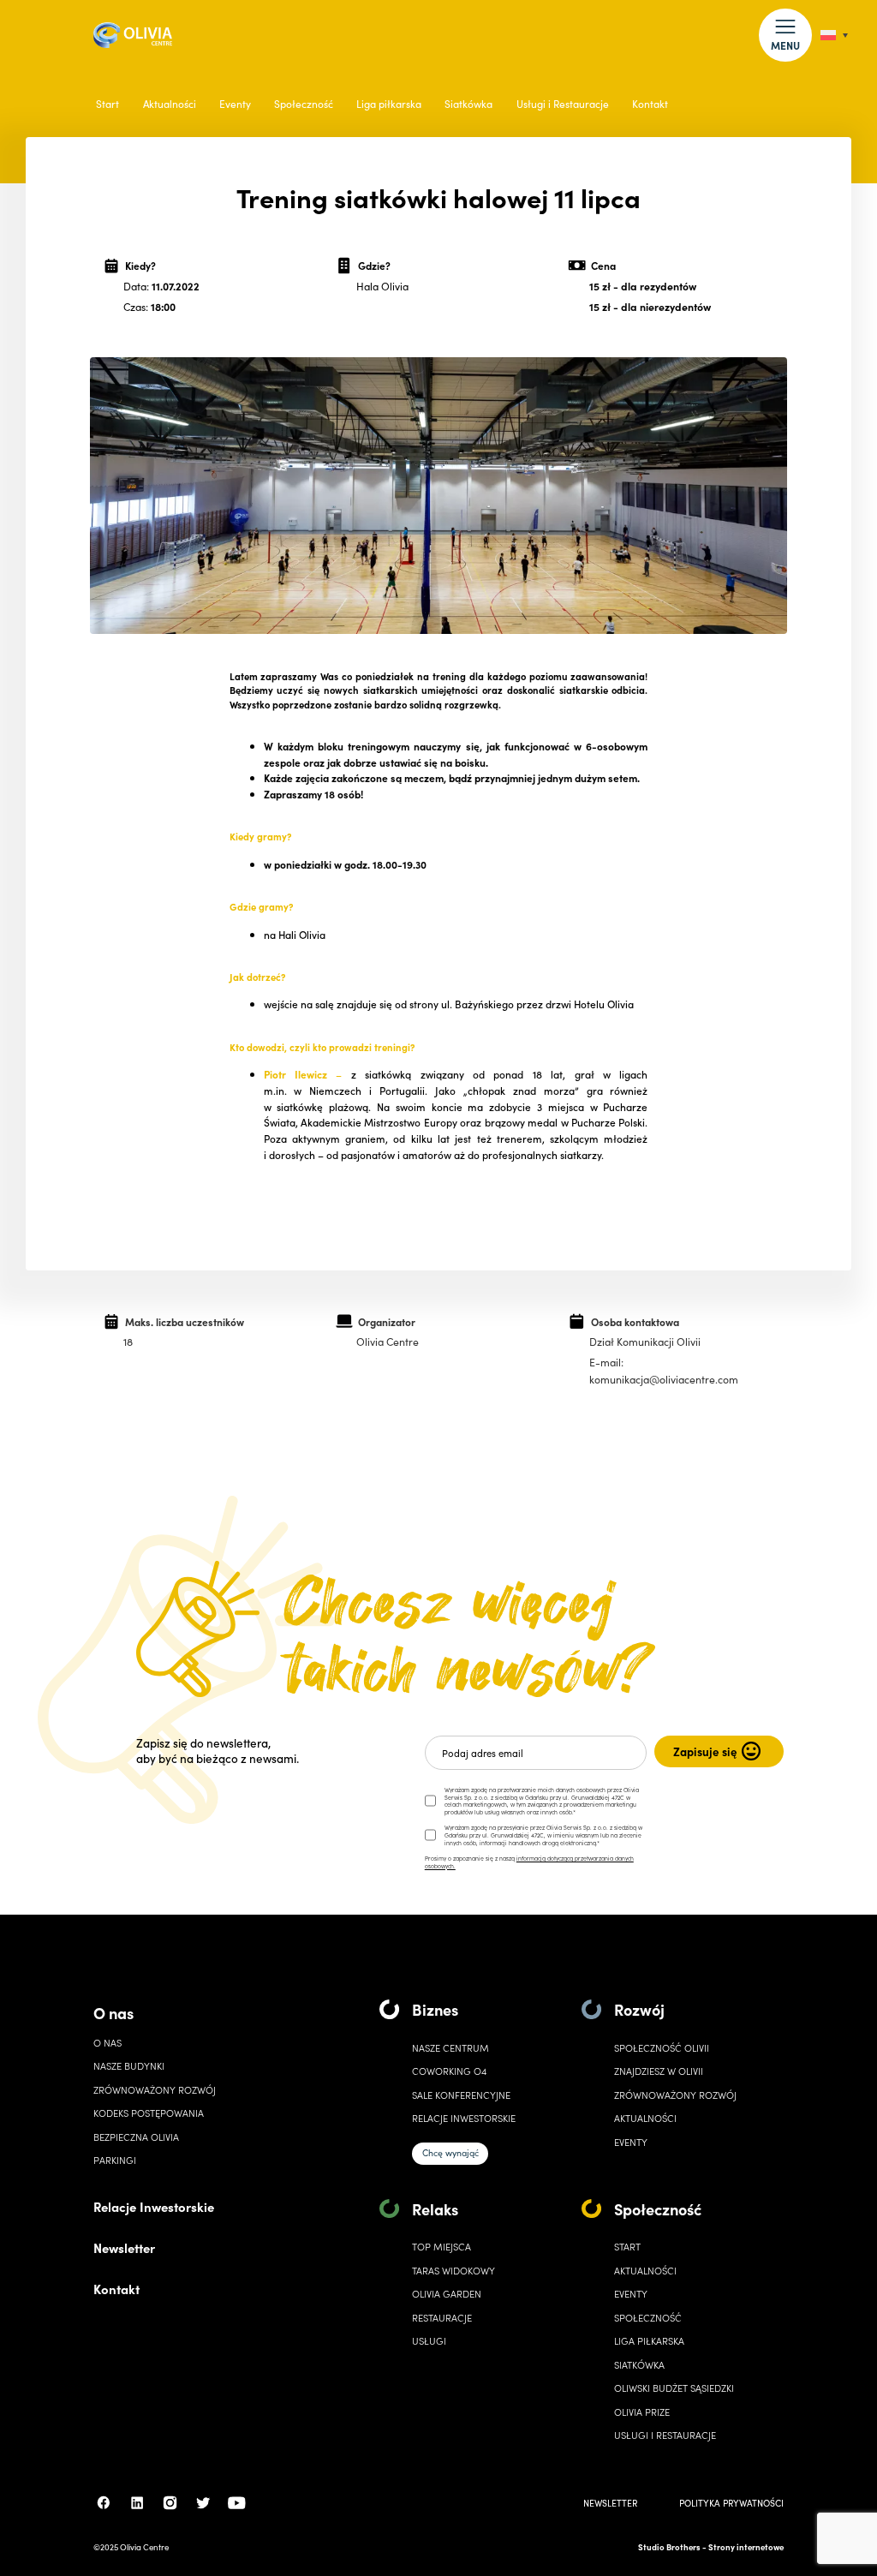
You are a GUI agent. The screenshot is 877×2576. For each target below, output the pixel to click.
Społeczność (304, 104)
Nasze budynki (129, 2066)
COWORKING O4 (449, 2071)
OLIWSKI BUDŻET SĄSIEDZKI (674, 2388)
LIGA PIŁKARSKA (649, 2341)
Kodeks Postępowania (149, 2113)
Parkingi (115, 2160)
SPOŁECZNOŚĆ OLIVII (662, 2048)
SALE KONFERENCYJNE (461, 2095)
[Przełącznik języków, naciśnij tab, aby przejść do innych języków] (834, 36)
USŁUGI (429, 2341)
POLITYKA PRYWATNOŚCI (731, 2503)
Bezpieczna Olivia (136, 2137)
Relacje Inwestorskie (154, 2206)
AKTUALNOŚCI (645, 2271)
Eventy (235, 104)
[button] (785, 35)
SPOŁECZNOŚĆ (648, 2318)
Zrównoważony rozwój (155, 2090)
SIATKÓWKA (639, 2365)
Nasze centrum (450, 2048)
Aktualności (170, 104)
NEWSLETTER (610, 2503)
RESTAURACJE (442, 2318)
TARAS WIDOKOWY (453, 2271)
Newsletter (124, 2247)
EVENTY (631, 2142)
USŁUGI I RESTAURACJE (665, 2435)
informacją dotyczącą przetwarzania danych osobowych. (529, 1862)
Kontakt (650, 104)
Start (107, 104)
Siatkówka (468, 104)
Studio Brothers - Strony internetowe (711, 2547)
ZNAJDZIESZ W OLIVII (659, 2071)
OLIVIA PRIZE (642, 2412)
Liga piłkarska (389, 104)
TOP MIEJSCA (441, 2247)
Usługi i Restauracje (563, 104)
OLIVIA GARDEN (447, 2294)
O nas (113, 2013)
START (627, 2247)
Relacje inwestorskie (464, 2118)
